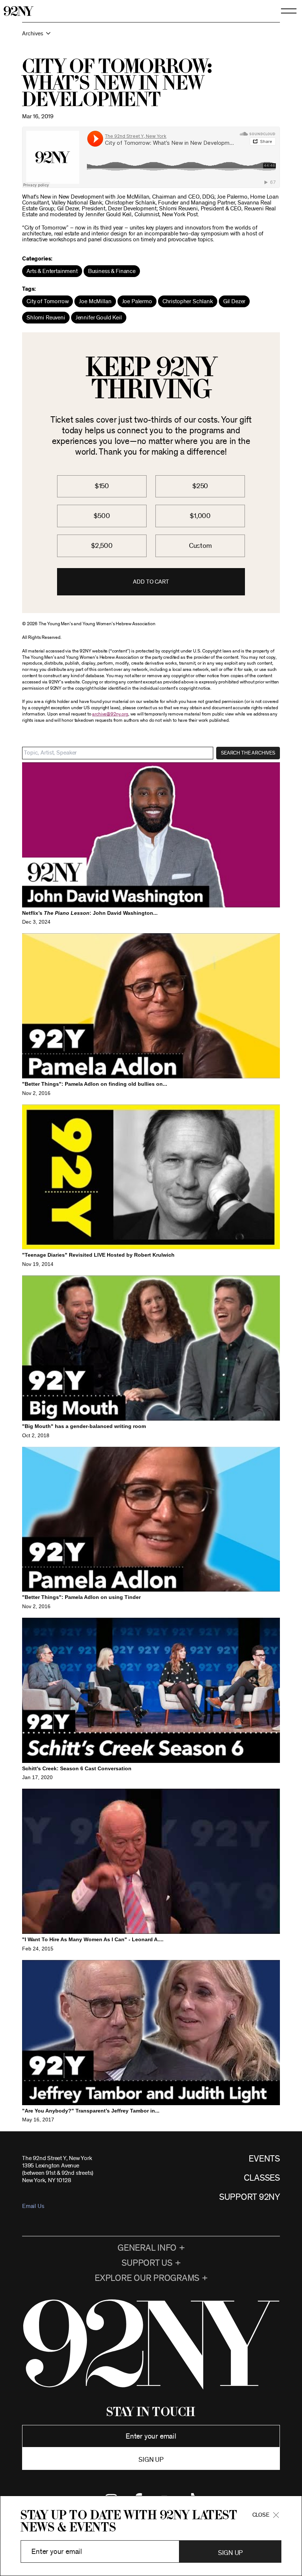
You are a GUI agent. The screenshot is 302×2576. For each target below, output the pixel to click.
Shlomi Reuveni (46, 318)
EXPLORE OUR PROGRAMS (147, 2278)
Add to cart (151, 582)
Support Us (147, 2263)
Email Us (33, 2206)
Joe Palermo (137, 301)
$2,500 (102, 546)
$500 (102, 516)
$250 (200, 486)
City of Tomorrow (48, 301)
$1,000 (200, 516)
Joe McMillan (95, 301)
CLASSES (262, 2178)
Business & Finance (112, 271)
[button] (151, 37)
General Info (147, 2248)
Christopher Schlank (188, 301)
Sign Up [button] (230, 2553)
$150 (102, 486)
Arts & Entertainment (52, 271)
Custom (200, 546)
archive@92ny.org (110, 714)
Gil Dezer (234, 301)
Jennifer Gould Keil (99, 318)
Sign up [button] (151, 2460)
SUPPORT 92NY (250, 2197)
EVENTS (264, 2159)
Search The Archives (248, 753)
